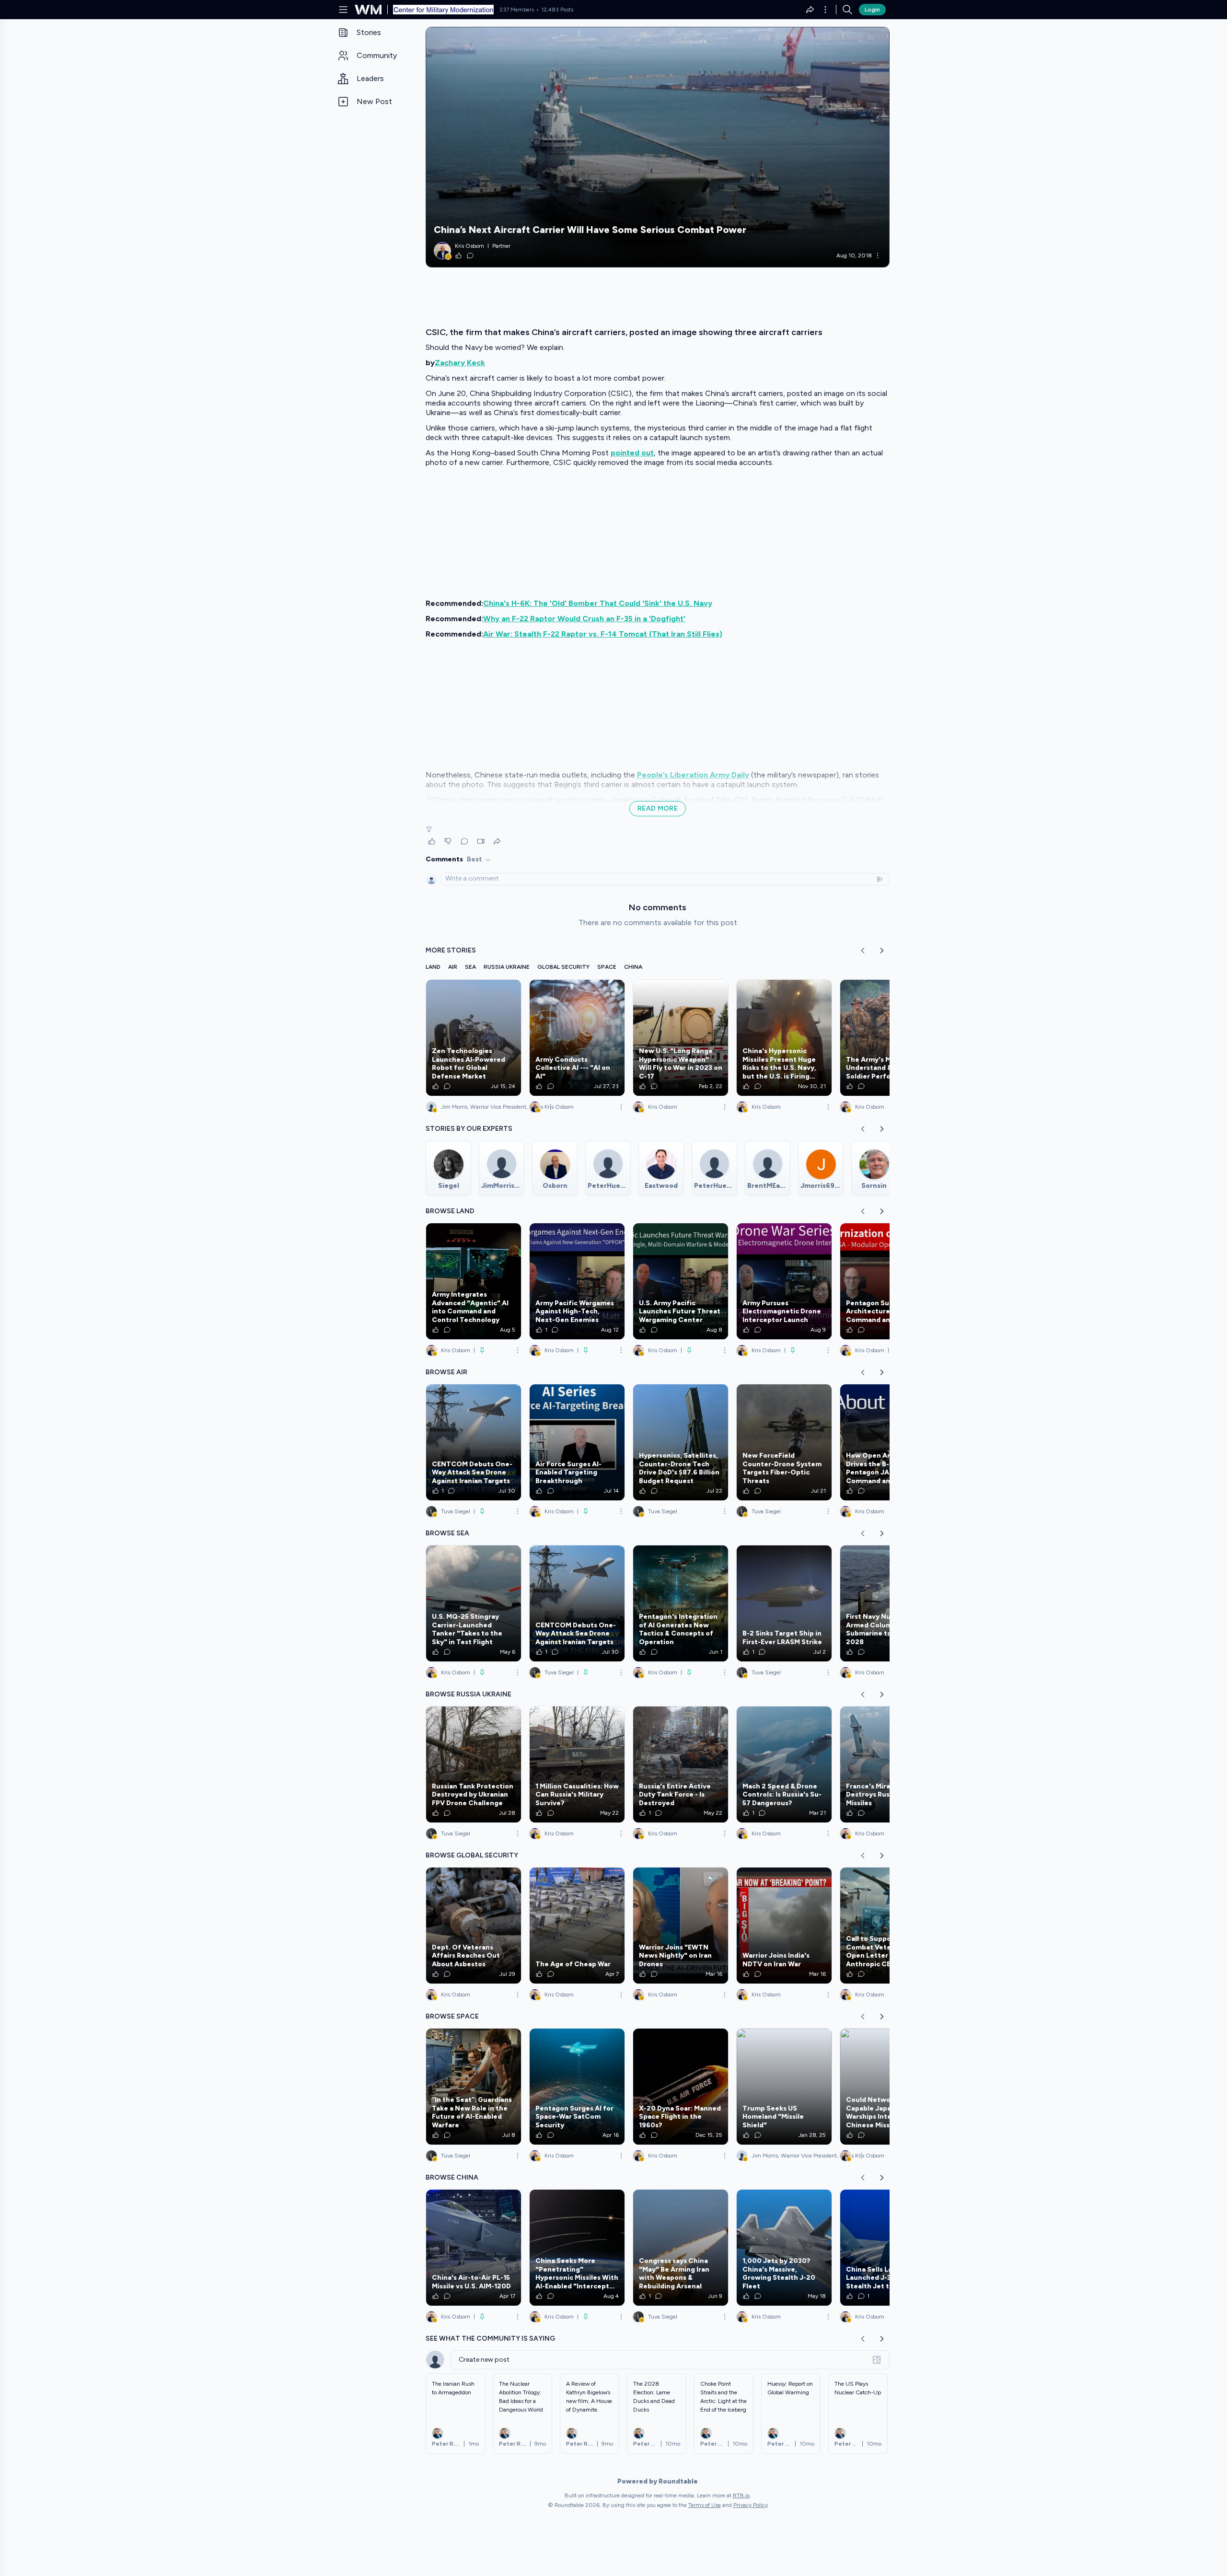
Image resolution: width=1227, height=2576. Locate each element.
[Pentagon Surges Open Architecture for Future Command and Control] (888, 1281)
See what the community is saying (490, 2338)
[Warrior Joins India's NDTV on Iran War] (784, 1926)
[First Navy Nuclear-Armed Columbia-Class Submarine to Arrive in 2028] (888, 1603)
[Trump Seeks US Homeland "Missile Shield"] (784, 2087)
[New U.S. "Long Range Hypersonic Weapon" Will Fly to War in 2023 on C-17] (681, 1038)
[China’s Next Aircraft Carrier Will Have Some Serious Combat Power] (658, 147)
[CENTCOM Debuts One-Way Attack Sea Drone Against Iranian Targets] (474, 1442)
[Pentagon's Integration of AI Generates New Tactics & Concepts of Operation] (681, 1603)
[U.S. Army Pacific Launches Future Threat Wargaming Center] (681, 1281)
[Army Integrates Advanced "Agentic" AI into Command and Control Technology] (474, 1281)
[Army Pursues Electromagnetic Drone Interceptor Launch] (784, 1281)
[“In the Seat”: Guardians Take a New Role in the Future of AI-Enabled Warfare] (474, 2087)
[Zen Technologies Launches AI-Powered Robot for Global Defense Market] (474, 1038)
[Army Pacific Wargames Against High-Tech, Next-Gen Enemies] (577, 1281)
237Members (517, 10)
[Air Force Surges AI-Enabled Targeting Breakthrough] (577, 1442)
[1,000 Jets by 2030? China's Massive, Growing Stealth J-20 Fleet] (784, 2248)
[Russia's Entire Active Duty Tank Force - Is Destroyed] (681, 1764)
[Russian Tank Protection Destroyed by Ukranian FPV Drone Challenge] (474, 1764)
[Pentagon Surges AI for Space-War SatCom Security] (577, 2087)
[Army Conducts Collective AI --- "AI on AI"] (577, 1038)
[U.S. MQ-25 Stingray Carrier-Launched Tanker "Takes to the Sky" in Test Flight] (474, 1603)
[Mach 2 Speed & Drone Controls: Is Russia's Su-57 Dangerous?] (784, 1764)
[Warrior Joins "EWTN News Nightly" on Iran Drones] (681, 1926)
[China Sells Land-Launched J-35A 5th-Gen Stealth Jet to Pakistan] (888, 2248)
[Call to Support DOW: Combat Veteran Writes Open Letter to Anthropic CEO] (888, 1926)
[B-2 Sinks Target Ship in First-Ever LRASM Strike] (784, 1603)
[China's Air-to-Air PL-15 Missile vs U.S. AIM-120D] (474, 2248)
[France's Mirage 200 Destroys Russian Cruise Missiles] (888, 1764)
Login (872, 10)
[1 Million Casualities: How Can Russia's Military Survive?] (577, 1764)
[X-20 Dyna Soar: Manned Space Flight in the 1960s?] (681, 2087)
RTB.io (741, 2495)
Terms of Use (705, 2505)
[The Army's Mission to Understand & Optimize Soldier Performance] (888, 1038)
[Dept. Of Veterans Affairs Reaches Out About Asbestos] (474, 1926)
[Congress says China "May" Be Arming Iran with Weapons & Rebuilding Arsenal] (681, 2248)
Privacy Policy (751, 2505)
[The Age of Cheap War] (577, 1926)
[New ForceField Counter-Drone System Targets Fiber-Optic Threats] (784, 1442)
